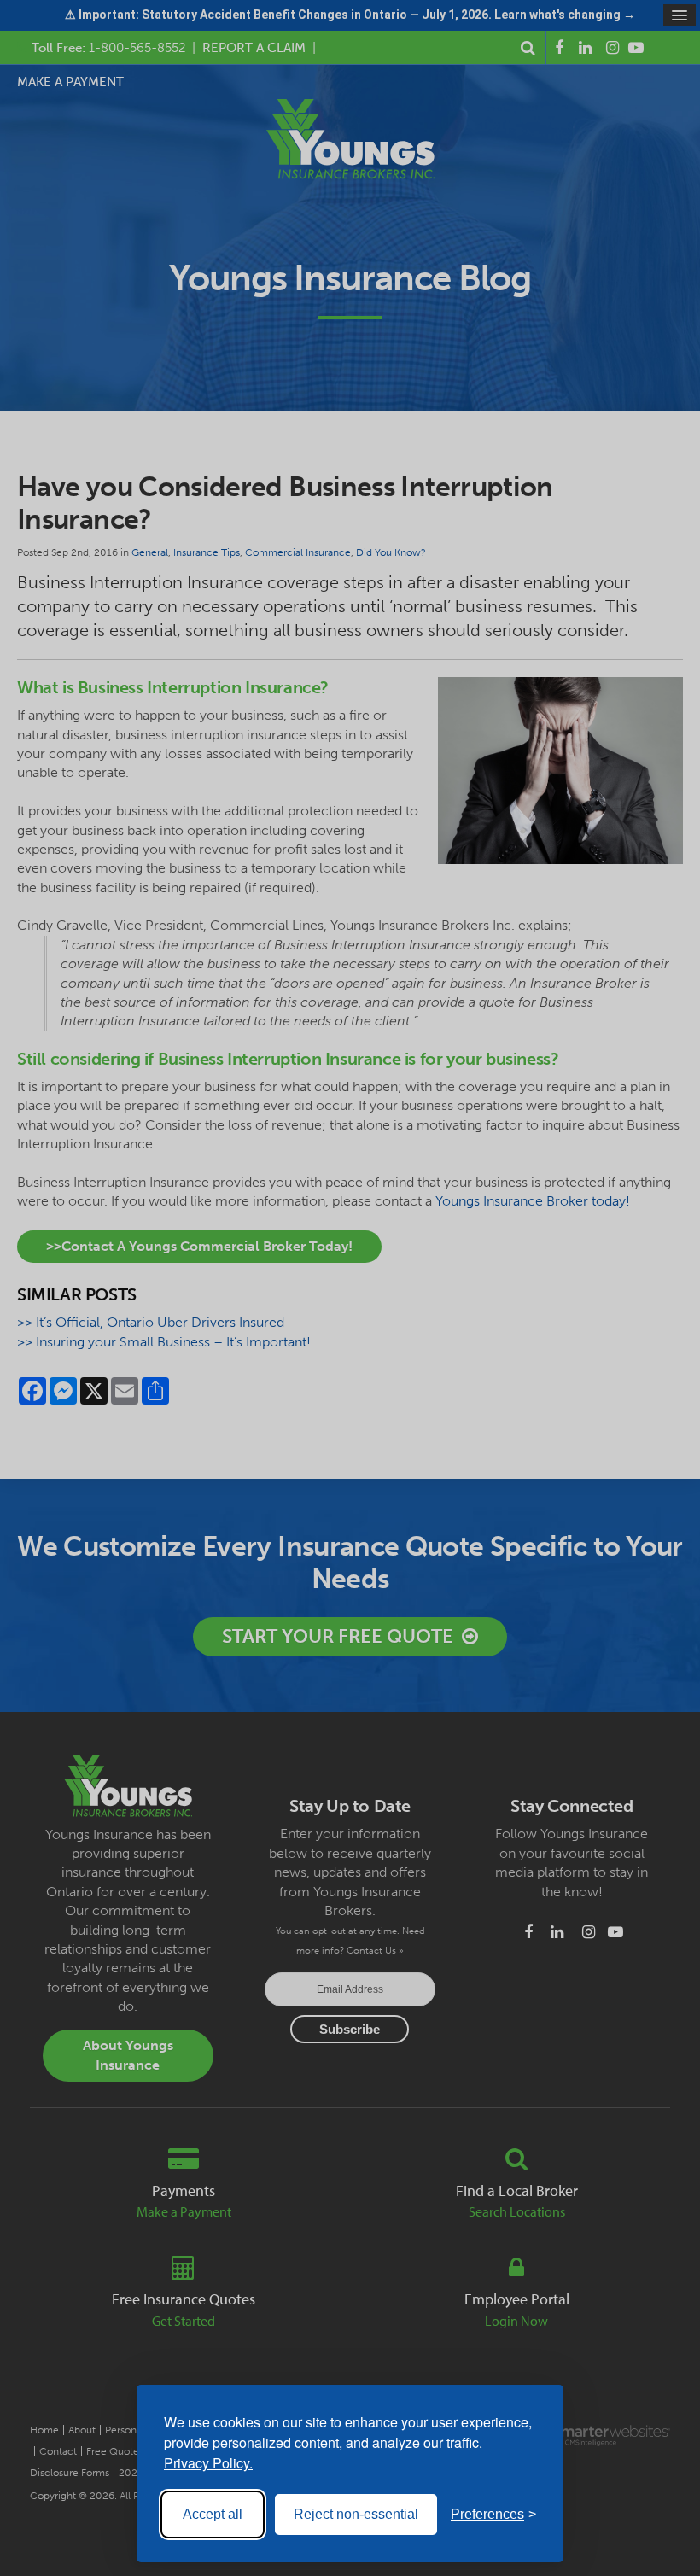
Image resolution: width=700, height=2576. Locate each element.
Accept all (213, 2514)
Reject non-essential (356, 2514)
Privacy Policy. (208, 2463)
